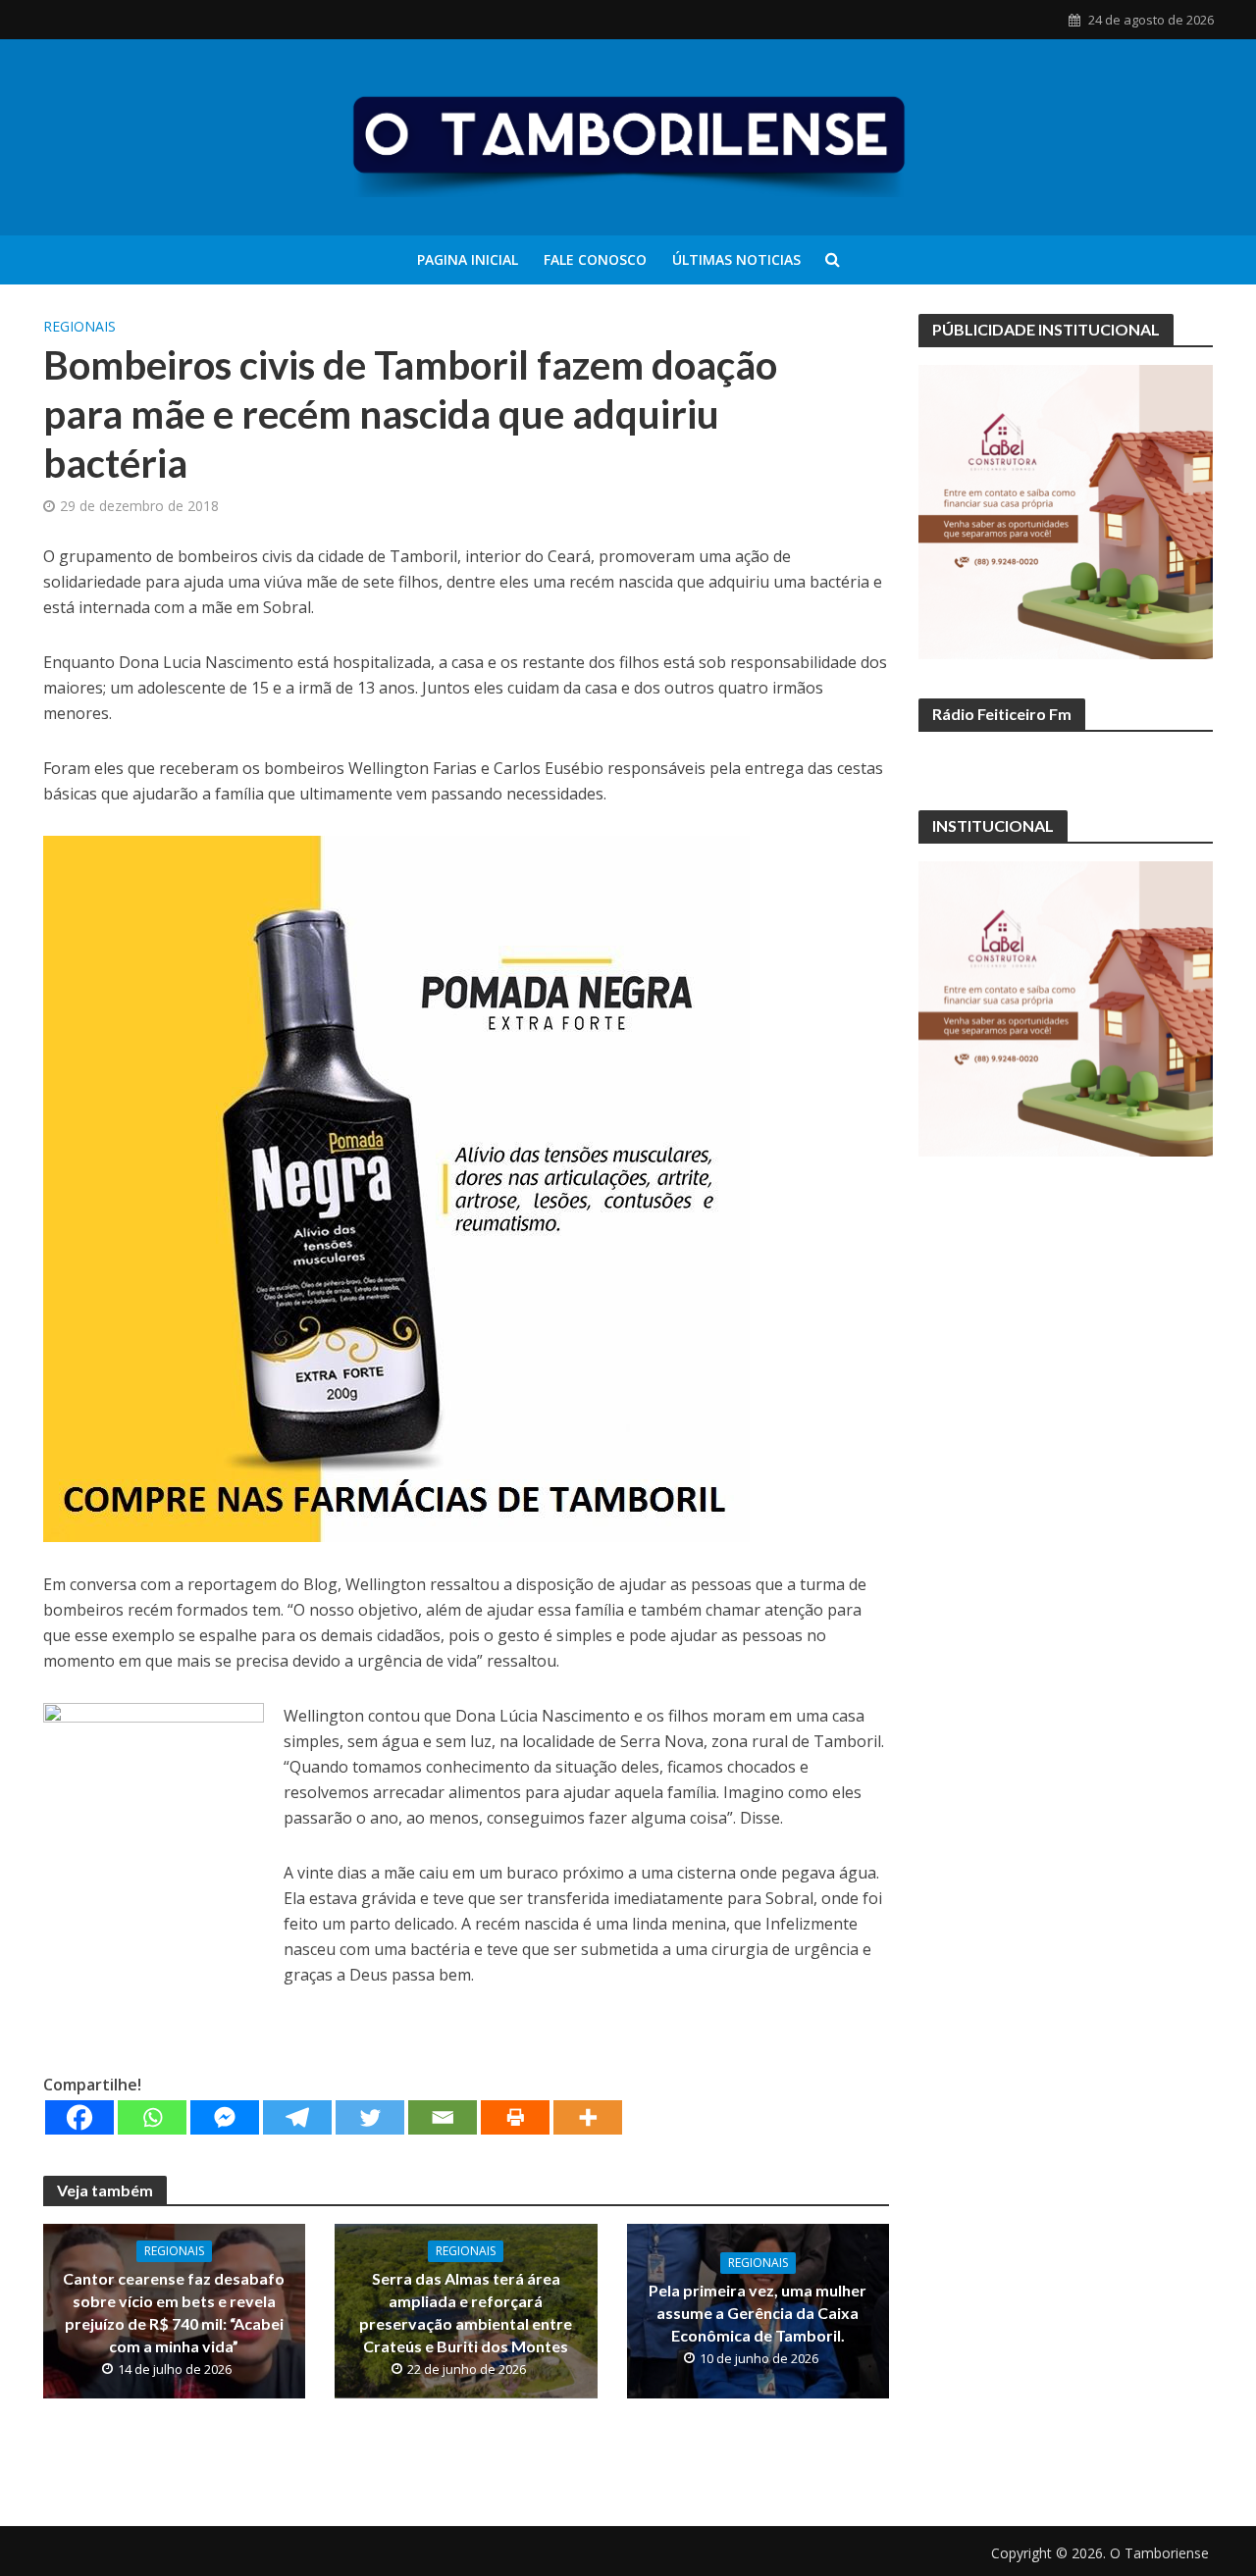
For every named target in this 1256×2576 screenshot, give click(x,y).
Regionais (79, 326)
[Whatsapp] (152, 2117)
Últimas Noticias (736, 259)
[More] (588, 2117)
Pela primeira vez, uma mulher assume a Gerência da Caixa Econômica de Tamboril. (758, 2313)
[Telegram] (297, 2117)
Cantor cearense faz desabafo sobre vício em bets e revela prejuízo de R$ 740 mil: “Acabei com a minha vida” (174, 2312)
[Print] (515, 2117)
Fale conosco (595, 259)
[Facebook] (79, 2117)
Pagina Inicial (468, 259)
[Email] (443, 2117)
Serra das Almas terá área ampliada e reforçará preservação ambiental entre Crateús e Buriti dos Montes (466, 2312)
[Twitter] (370, 2117)
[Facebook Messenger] (225, 2117)
